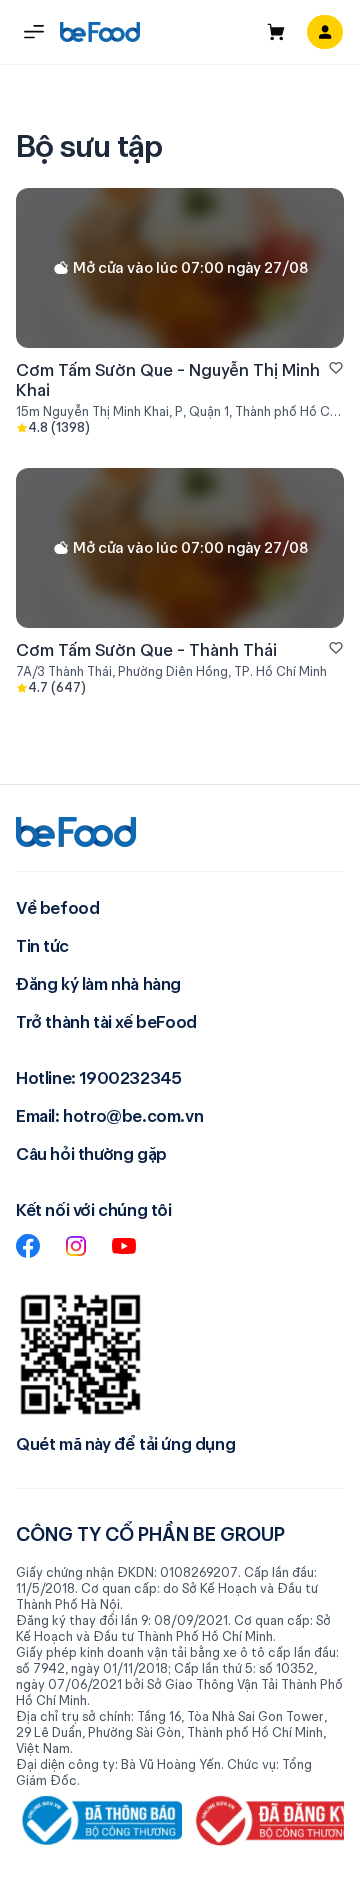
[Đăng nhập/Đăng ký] (325, 32)
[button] (34, 32)
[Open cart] (276, 32)
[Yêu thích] (336, 368)
